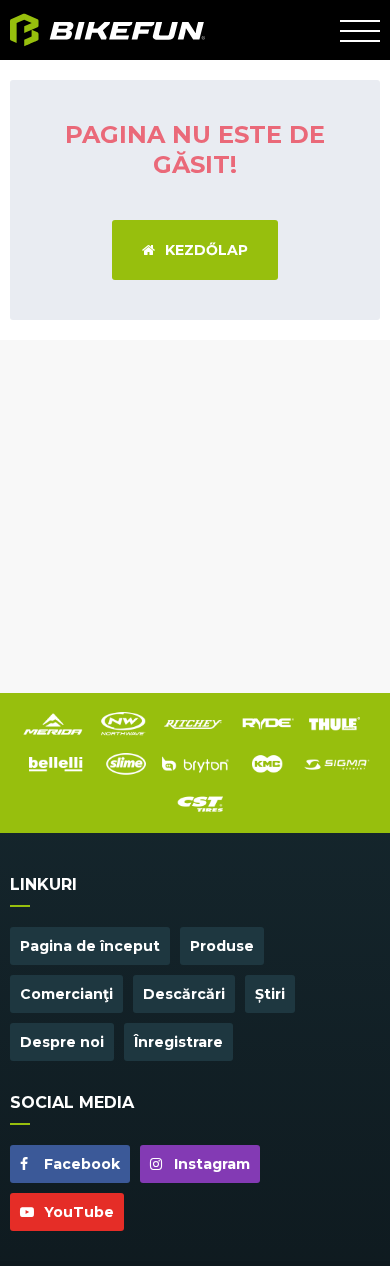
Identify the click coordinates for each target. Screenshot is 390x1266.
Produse (222, 946)
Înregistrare (178, 1042)
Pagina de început (90, 946)
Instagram (210, 1164)
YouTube (77, 1212)
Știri (270, 994)
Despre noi (62, 1042)
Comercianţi (66, 994)
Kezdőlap (206, 250)
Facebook (80, 1164)
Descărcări (184, 994)
